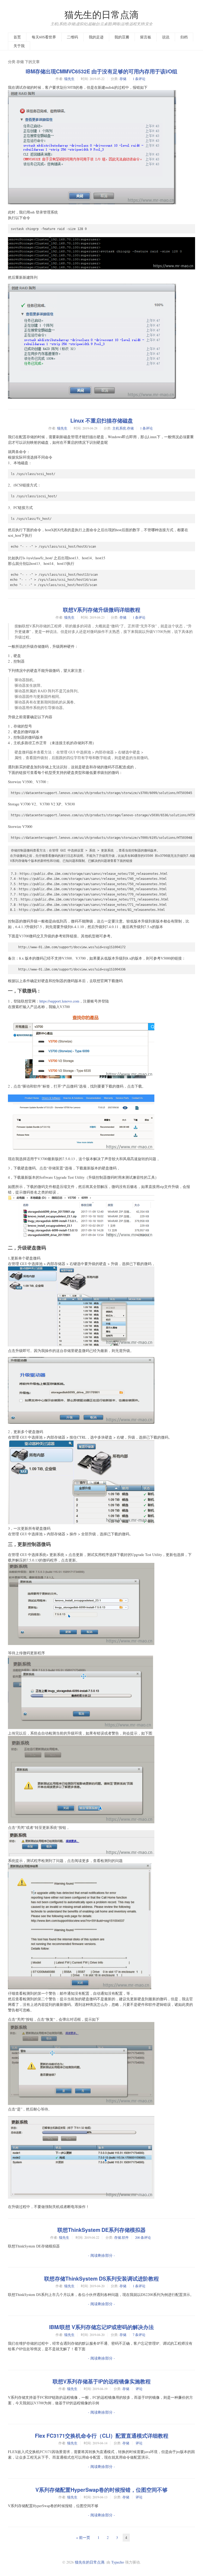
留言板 (146, 37)
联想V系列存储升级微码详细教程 (102, 610)
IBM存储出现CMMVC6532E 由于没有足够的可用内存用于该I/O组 (101, 71)
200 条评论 (143, 2237)
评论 (139, 2389)
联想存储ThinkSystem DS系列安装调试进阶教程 (101, 2278)
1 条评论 (139, 79)
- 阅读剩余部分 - (101, 2255)
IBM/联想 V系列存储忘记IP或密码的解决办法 (101, 2327)
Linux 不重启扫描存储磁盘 (102, 420)
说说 (166, 37)
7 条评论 (139, 2335)
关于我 (19, 46)
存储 (123, 79)
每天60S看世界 (44, 37)
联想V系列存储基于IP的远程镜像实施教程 (102, 2381)
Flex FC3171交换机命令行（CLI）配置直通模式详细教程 (102, 2436)
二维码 (72, 37)
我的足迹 (96, 37)
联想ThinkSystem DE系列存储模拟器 (101, 2230)
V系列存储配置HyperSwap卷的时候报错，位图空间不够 (101, 2490)
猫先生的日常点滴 (101, 14)
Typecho (118, 2562)
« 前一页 (83, 2537)
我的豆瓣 (122, 37)
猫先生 (69, 79)
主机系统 (119, 428)
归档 (184, 37)
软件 (125, 2237)
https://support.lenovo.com (59, 1001)
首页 (17, 37)
